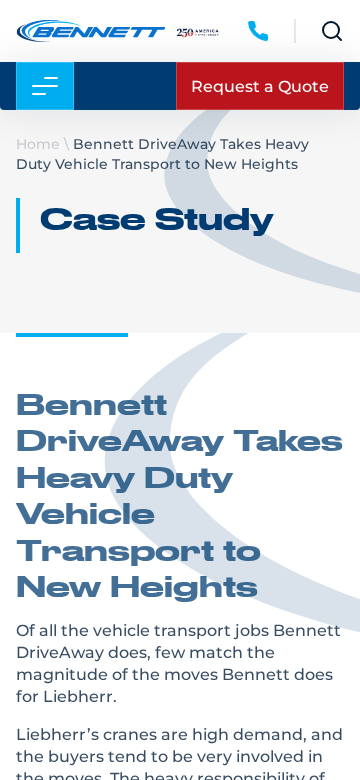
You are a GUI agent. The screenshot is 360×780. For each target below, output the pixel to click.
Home (38, 143)
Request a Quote (260, 85)
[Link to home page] (90, 31)
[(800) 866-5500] (258, 31)
